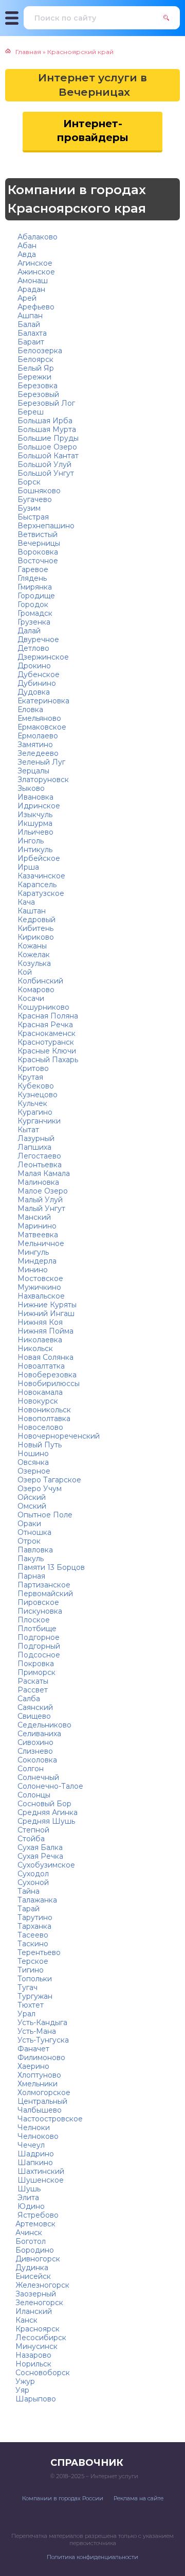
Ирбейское (38, 858)
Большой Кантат (47, 456)
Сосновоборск (43, 2373)
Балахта (31, 333)
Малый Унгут (40, 1208)
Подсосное (38, 1655)
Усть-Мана (36, 2031)
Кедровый (35, 920)
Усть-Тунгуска (42, 2040)
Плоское (33, 1620)
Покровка (35, 1664)
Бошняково (38, 491)
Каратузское (40, 893)
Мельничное (40, 1243)
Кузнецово (36, 1095)
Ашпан (29, 316)
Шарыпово (36, 2399)
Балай (28, 324)
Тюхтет (30, 2005)
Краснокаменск (45, 1033)
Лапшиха (33, 1147)
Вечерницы (38, 543)
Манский (33, 1217)
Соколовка (36, 1760)
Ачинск (29, 2233)
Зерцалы (32, 771)
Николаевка (39, 1340)
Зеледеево (37, 753)
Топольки (34, 1979)
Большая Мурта (46, 429)
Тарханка (33, 1926)
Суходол (32, 1874)
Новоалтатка (40, 1366)
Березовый (37, 394)
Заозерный (36, 2294)
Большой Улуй (43, 464)
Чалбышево (39, 2110)
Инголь (30, 841)
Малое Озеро (42, 1191)
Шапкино (34, 2163)
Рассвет (32, 1690)
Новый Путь (39, 1445)
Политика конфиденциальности (92, 2557)
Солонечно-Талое (49, 1786)
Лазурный (35, 1138)
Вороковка (37, 552)
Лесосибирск (41, 2338)
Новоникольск (43, 1410)
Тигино (30, 1970)
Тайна (27, 1891)
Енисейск (33, 2276)
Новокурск (37, 1401)
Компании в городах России (63, 2498)
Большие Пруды (47, 438)
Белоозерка (39, 351)
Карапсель (36, 885)
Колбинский (39, 981)
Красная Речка (44, 1025)
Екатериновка (42, 701)
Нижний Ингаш (45, 1313)
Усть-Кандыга (41, 2022)
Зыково (30, 788)
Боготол (31, 2241)
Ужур (25, 2381)
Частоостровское (49, 2119)
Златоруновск (42, 780)
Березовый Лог (45, 403)
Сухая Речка (39, 1856)
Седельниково (43, 1725)
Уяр (22, 2390)
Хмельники (36, 2084)
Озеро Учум (39, 1489)
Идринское (38, 806)
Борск (28, 482)
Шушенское (40, 2180)
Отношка (33, 1532)
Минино (32, 1270)
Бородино (35, 2250)
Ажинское (35, 272)
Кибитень (34, 928)
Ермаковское (41, 727)
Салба (28, 1699)
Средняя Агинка (47, 1812)
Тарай (27, 1909)
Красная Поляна (47, 1016)
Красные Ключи (46, 1051)
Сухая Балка (39, 1847)
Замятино (34, 745)
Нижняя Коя (39, 1322)
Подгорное (38, 1637)
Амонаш (32, 281)
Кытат (27, 1130)
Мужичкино (38, 1287)
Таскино (32, 1944)
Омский (31, 1506)
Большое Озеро (46, 447)
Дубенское (38, 675)
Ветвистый (36, 534)
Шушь (28, 2189)
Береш (30, 412)
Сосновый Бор (43, 1804)
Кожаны (31, 946)
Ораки (28, 1524)
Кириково (35, 937)
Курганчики (38, 1121)
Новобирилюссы (48, 1384)
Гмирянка (34, 587)
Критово (32, 1068)
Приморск (35, 1672)
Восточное (37, 561)
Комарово (35, 990)
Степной (32, 1830)
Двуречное (37, 639)
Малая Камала (43, 1173)
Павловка (34, 1550)
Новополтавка (43, 1419)
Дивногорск (38, 2259)
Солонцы (33, 1795)
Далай (28, 631)
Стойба (30, 1839)
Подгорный (38, 1646)
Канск (26, 2320)
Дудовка (33, 692)
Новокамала (39, 1392)
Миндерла (36, 1261)
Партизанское (43, 1585)
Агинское (34, 263)
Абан (26, 246)
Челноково (37, 2136)
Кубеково (35, 1086)
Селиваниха (38, 1734)
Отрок (28, 1541)
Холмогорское (43, 2093)
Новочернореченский (58, 1436)
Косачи (30, 998)
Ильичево (34, 832)
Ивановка (34, 797)
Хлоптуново (38, 2075)
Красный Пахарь (47, 1060)
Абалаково (36, 237)
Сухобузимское (45, 1865)
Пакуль (30, 1559)
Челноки (33, 2128)
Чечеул (30, 2145)
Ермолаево (37, 736)
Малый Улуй (39, 1200)
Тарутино (34, 1917)
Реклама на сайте (138, 2498)
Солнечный (37, 1777)
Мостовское (39, 1278)
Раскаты (32, 1681)
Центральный (41, 2101)
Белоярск (34, 359)
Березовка (36, 386)
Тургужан (34, 1996)
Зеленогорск (39, 2303)
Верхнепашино (45, 526)
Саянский (34, 1707)
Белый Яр (35, 368)
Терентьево (38, 1952)
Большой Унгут (45, 473)
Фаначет (32, 2049)
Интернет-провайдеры (93, 131)
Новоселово (39, 1427)
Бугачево (34, 499)
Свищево (33, 1716)
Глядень (31, 578)
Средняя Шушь (45, 1821)
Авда (26, 254)
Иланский (34, 2311)
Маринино (36, 1226)
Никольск (34, 1348)
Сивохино (34, 1742)
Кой (24, 972)
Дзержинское (42, 657)
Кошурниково (42, 1007)
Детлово (32, 648)
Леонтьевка (39, 1165)
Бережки (33, 377)
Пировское (37, 1602)
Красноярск (38, 2329)
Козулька (33, 963)
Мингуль (32, 1252)
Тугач (26, 1987)
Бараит (30, 342)
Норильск (33, 2364)
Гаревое (32, 569)
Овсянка (32, 1462)
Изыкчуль (34, 815)
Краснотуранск (45, 1042)
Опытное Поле (44, 1515)
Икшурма (34, 823)
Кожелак (33, 955)
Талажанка (36, 1900)
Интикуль (34, 850)
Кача (25, 902)
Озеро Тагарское (48, 1480)
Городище (35, 596)
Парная (30, 1576)
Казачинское (40, 876)
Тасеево (32, 1935)
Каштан (31, 911)
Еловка (29, 710)
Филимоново (40, 2058)
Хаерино (32, 2066)
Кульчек (31, 1103)
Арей (26, 298)
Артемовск (35, 2224)
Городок (32, 604)
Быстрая (32, 517)
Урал (25, 2014)
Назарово (33, 2355)
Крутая (29, 1077)
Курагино (34, 1112)
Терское (32, 1961)
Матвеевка (37, 1235)
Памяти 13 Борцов (50, 1567)
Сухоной (32, 1882)
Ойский (31, 1497)
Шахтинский (40, 2171)
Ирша (27, 867)
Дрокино (33, 666)
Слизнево (34, 1751)
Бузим (28, 508)
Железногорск (42, 2285)
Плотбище (36, 1629)
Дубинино (36, 683)
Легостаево (38, 1156)
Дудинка (32, 2268)
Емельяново (38, 718)
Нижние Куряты (46, 1305)
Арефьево (35, 307)
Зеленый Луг (40, 762)
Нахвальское (40, 1296)
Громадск (34, 613)
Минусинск (36, 2346)
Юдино (30, 2206)
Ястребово (37, 2215)
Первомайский (44, 1594)
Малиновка (37, 1182)
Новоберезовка (46, 1375)
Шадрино (35, 2154)
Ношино (32, 1454)
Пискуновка (39, 1611)
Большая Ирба (44, 421)
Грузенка (33, 622)
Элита (27, 2198)
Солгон (30, 1769)
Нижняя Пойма (44, 1331)
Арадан (30, 289)
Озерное (33, 1471)
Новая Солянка (44, 1357)
